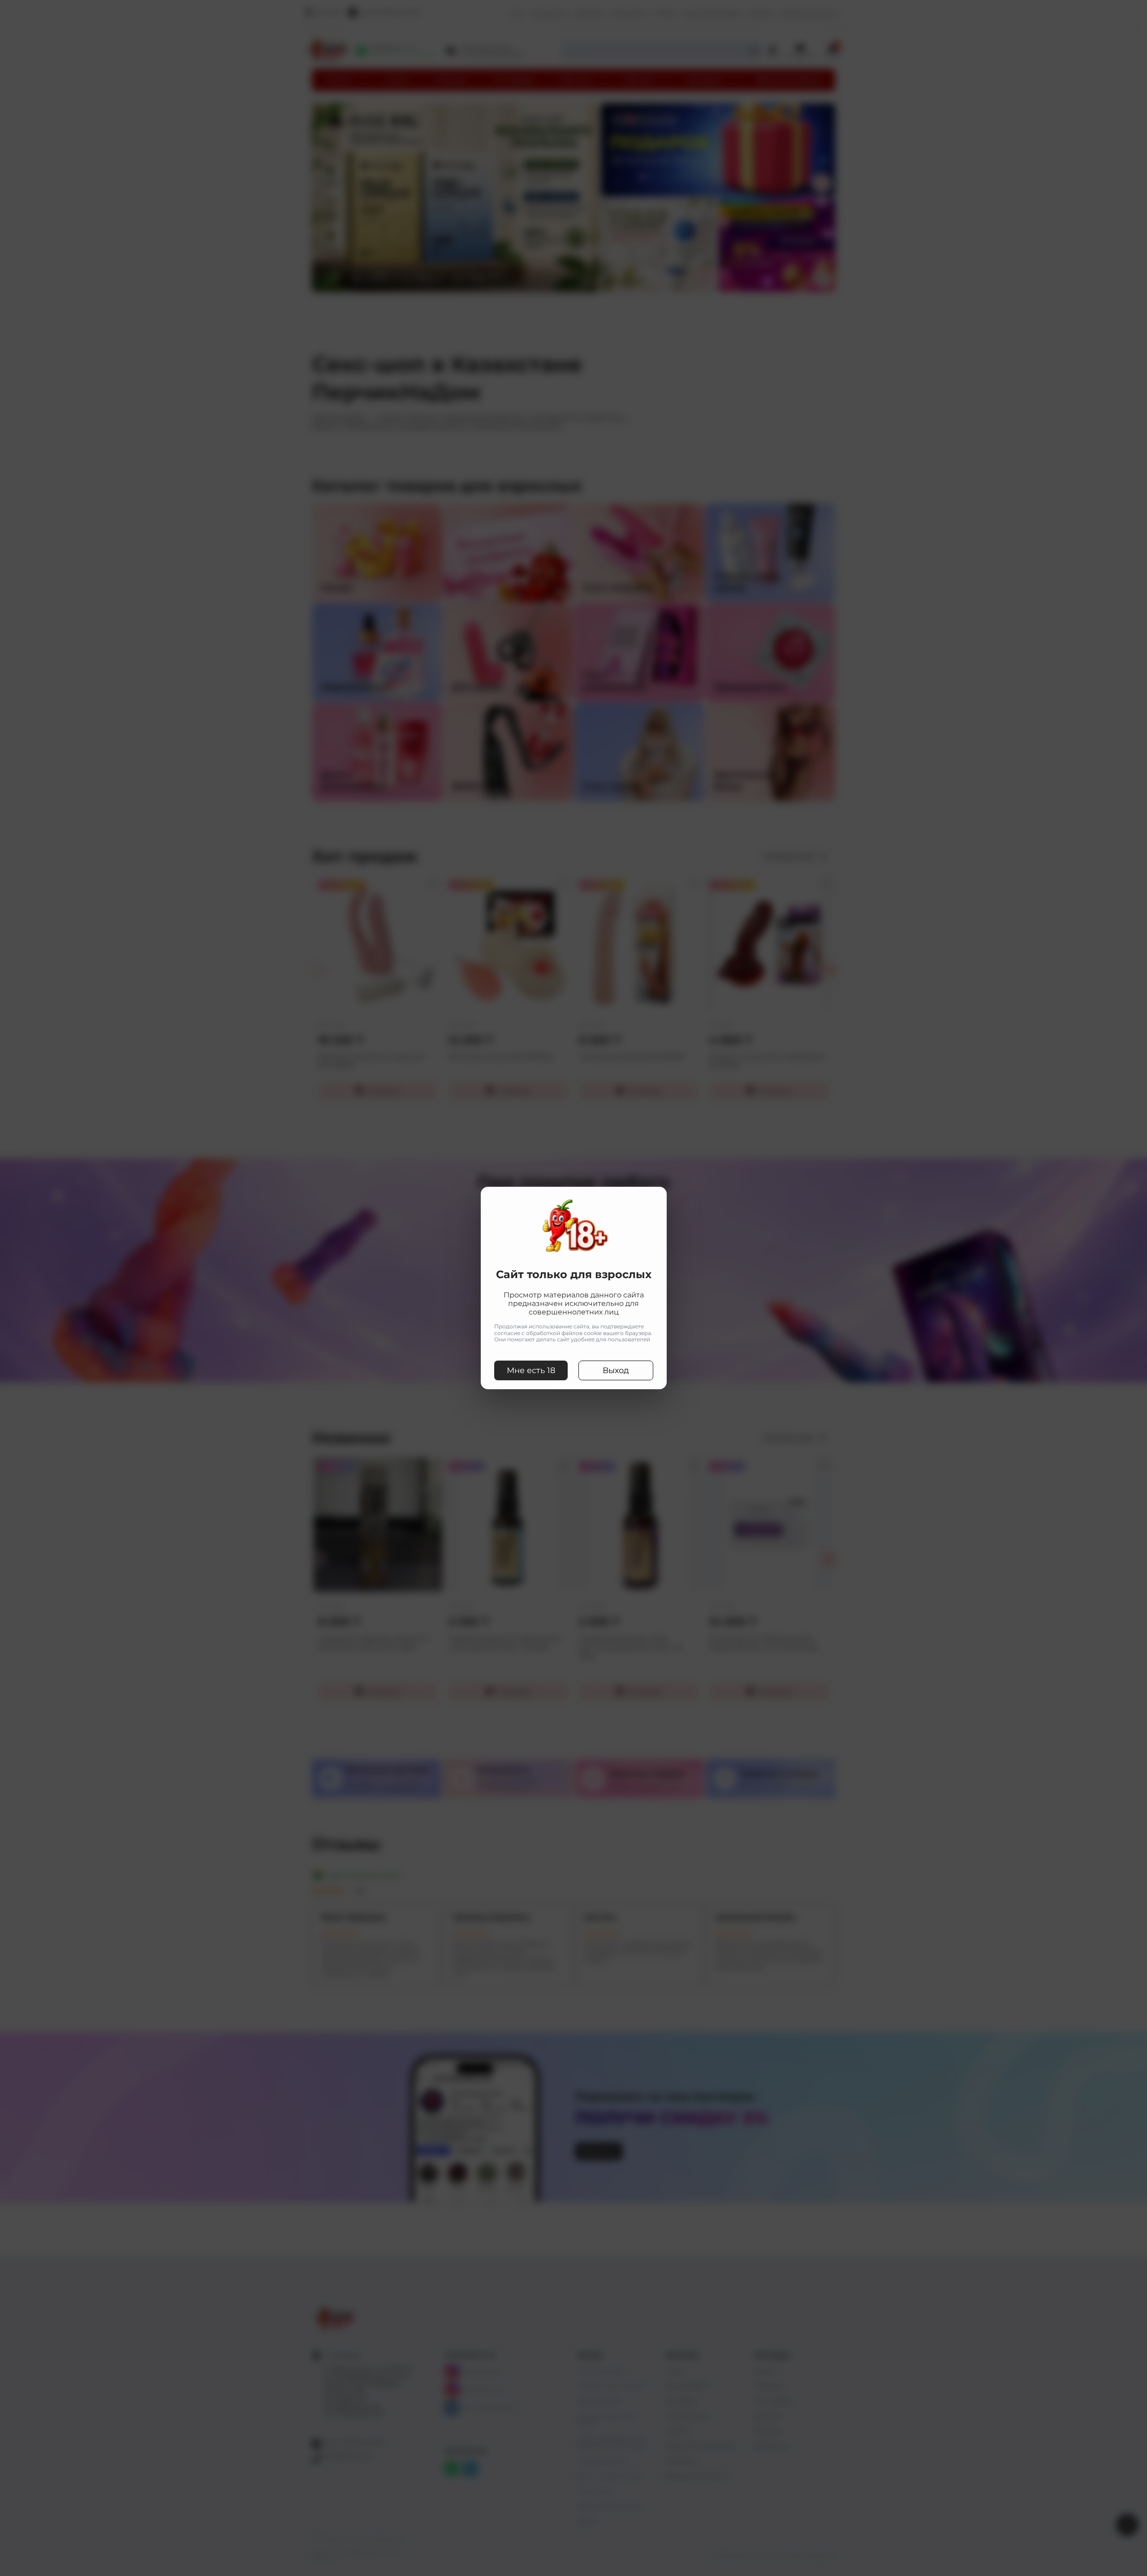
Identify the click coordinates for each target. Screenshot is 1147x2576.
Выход (616, 1370)
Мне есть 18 (531, 1370)
